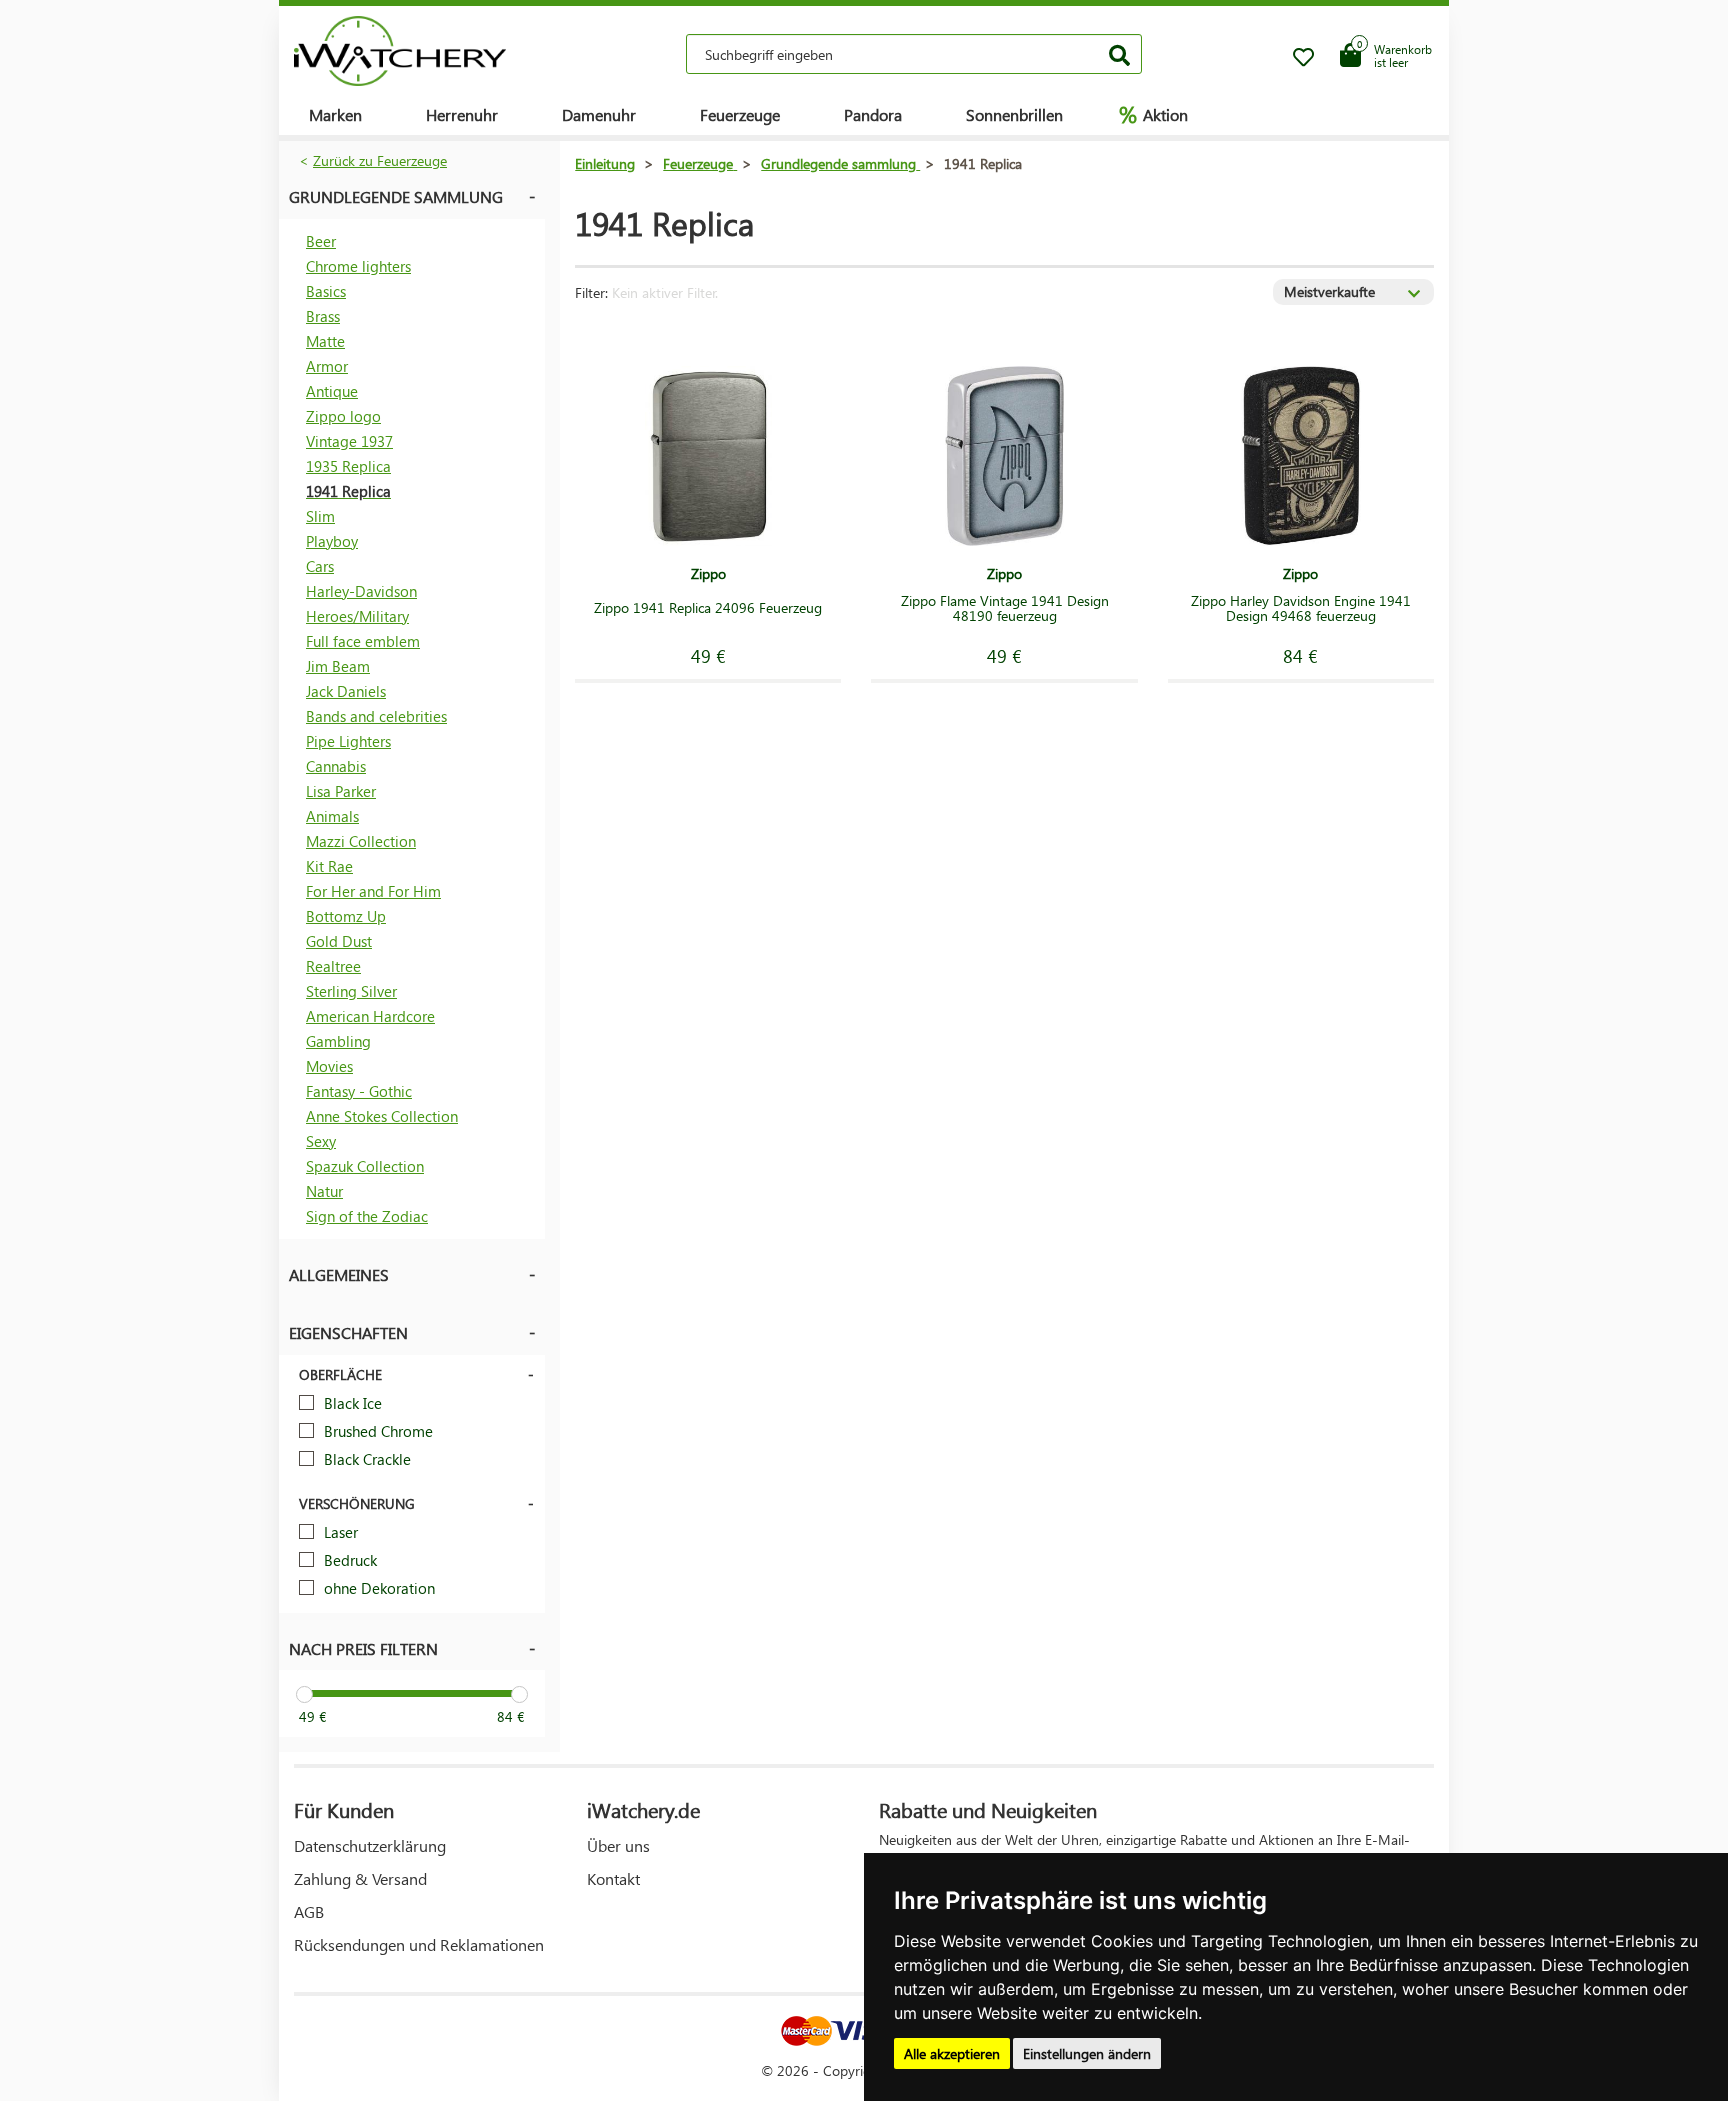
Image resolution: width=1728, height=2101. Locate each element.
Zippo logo (343, 416)
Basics (326, 291)
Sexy (321, 1141)
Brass (323, 316)
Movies (329, 1066)
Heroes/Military (357, 616)
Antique (332, 391)
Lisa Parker (341, 791)
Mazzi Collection (361, 841)
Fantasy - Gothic (359, 1091)
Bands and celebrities (376, 716)
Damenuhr (599, 114)
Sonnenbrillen (1014, 114)
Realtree (333, 966)
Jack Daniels (346, 691)
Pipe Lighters (348, 741)
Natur (324, 1191)
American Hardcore (370, 1016)
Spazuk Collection (365, 1166)
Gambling (338, 1041)
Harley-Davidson (361, 591)
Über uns (618, 1845)
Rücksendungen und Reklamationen (419, 1944)
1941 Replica (348, 491)
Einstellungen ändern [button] (1087, 2053)
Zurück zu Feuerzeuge (380, 160)
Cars (320, 566)
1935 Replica (348, 466)
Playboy (332, 541)
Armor (327, 366)
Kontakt (613, 1878)
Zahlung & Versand (360, 1878)
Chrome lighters (358, 266)
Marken (335, 114)
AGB (309, 1911)
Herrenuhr (462, 114)
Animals (332, 816)
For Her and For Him (373, 891)
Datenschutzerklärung (370, 1845)
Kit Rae (329, 866)
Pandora (873, 114)
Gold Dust (339, 941)
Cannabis (336, 766)
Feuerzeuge (740, 114)
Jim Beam (338, 666)
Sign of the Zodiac (367, 1216)
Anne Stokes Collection (382, 1116)
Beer (321, 241)
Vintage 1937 (349, 441)
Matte (325, 341)
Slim (320, 516)
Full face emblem (363, 641)
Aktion (1153, 114)
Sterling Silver (351, 991)
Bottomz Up (346, 916)
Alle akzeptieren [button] (952, 2053)
